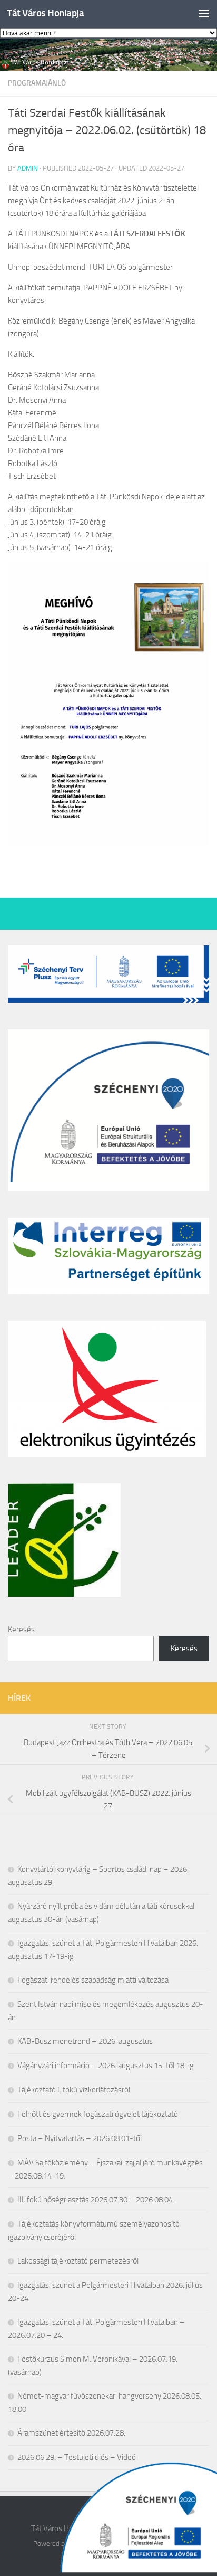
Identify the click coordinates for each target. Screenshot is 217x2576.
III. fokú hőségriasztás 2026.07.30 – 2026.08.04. (96, 2200)
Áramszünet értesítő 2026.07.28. (71, 2433)
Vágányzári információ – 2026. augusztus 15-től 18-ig (106, 2066)
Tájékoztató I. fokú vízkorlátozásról (74, 2090)
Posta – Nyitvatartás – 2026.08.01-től (80, 2138)
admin (28, 168)
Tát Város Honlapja (45, 13)
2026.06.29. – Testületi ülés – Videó (77, 2457)
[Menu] (204, 13)
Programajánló (37, 83)
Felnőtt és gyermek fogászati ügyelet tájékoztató (98, 2114)
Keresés (21, 1630)
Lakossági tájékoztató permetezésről (78, 2261)
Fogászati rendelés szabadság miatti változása (93, 1980)
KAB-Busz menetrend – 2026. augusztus (85, 2041)
